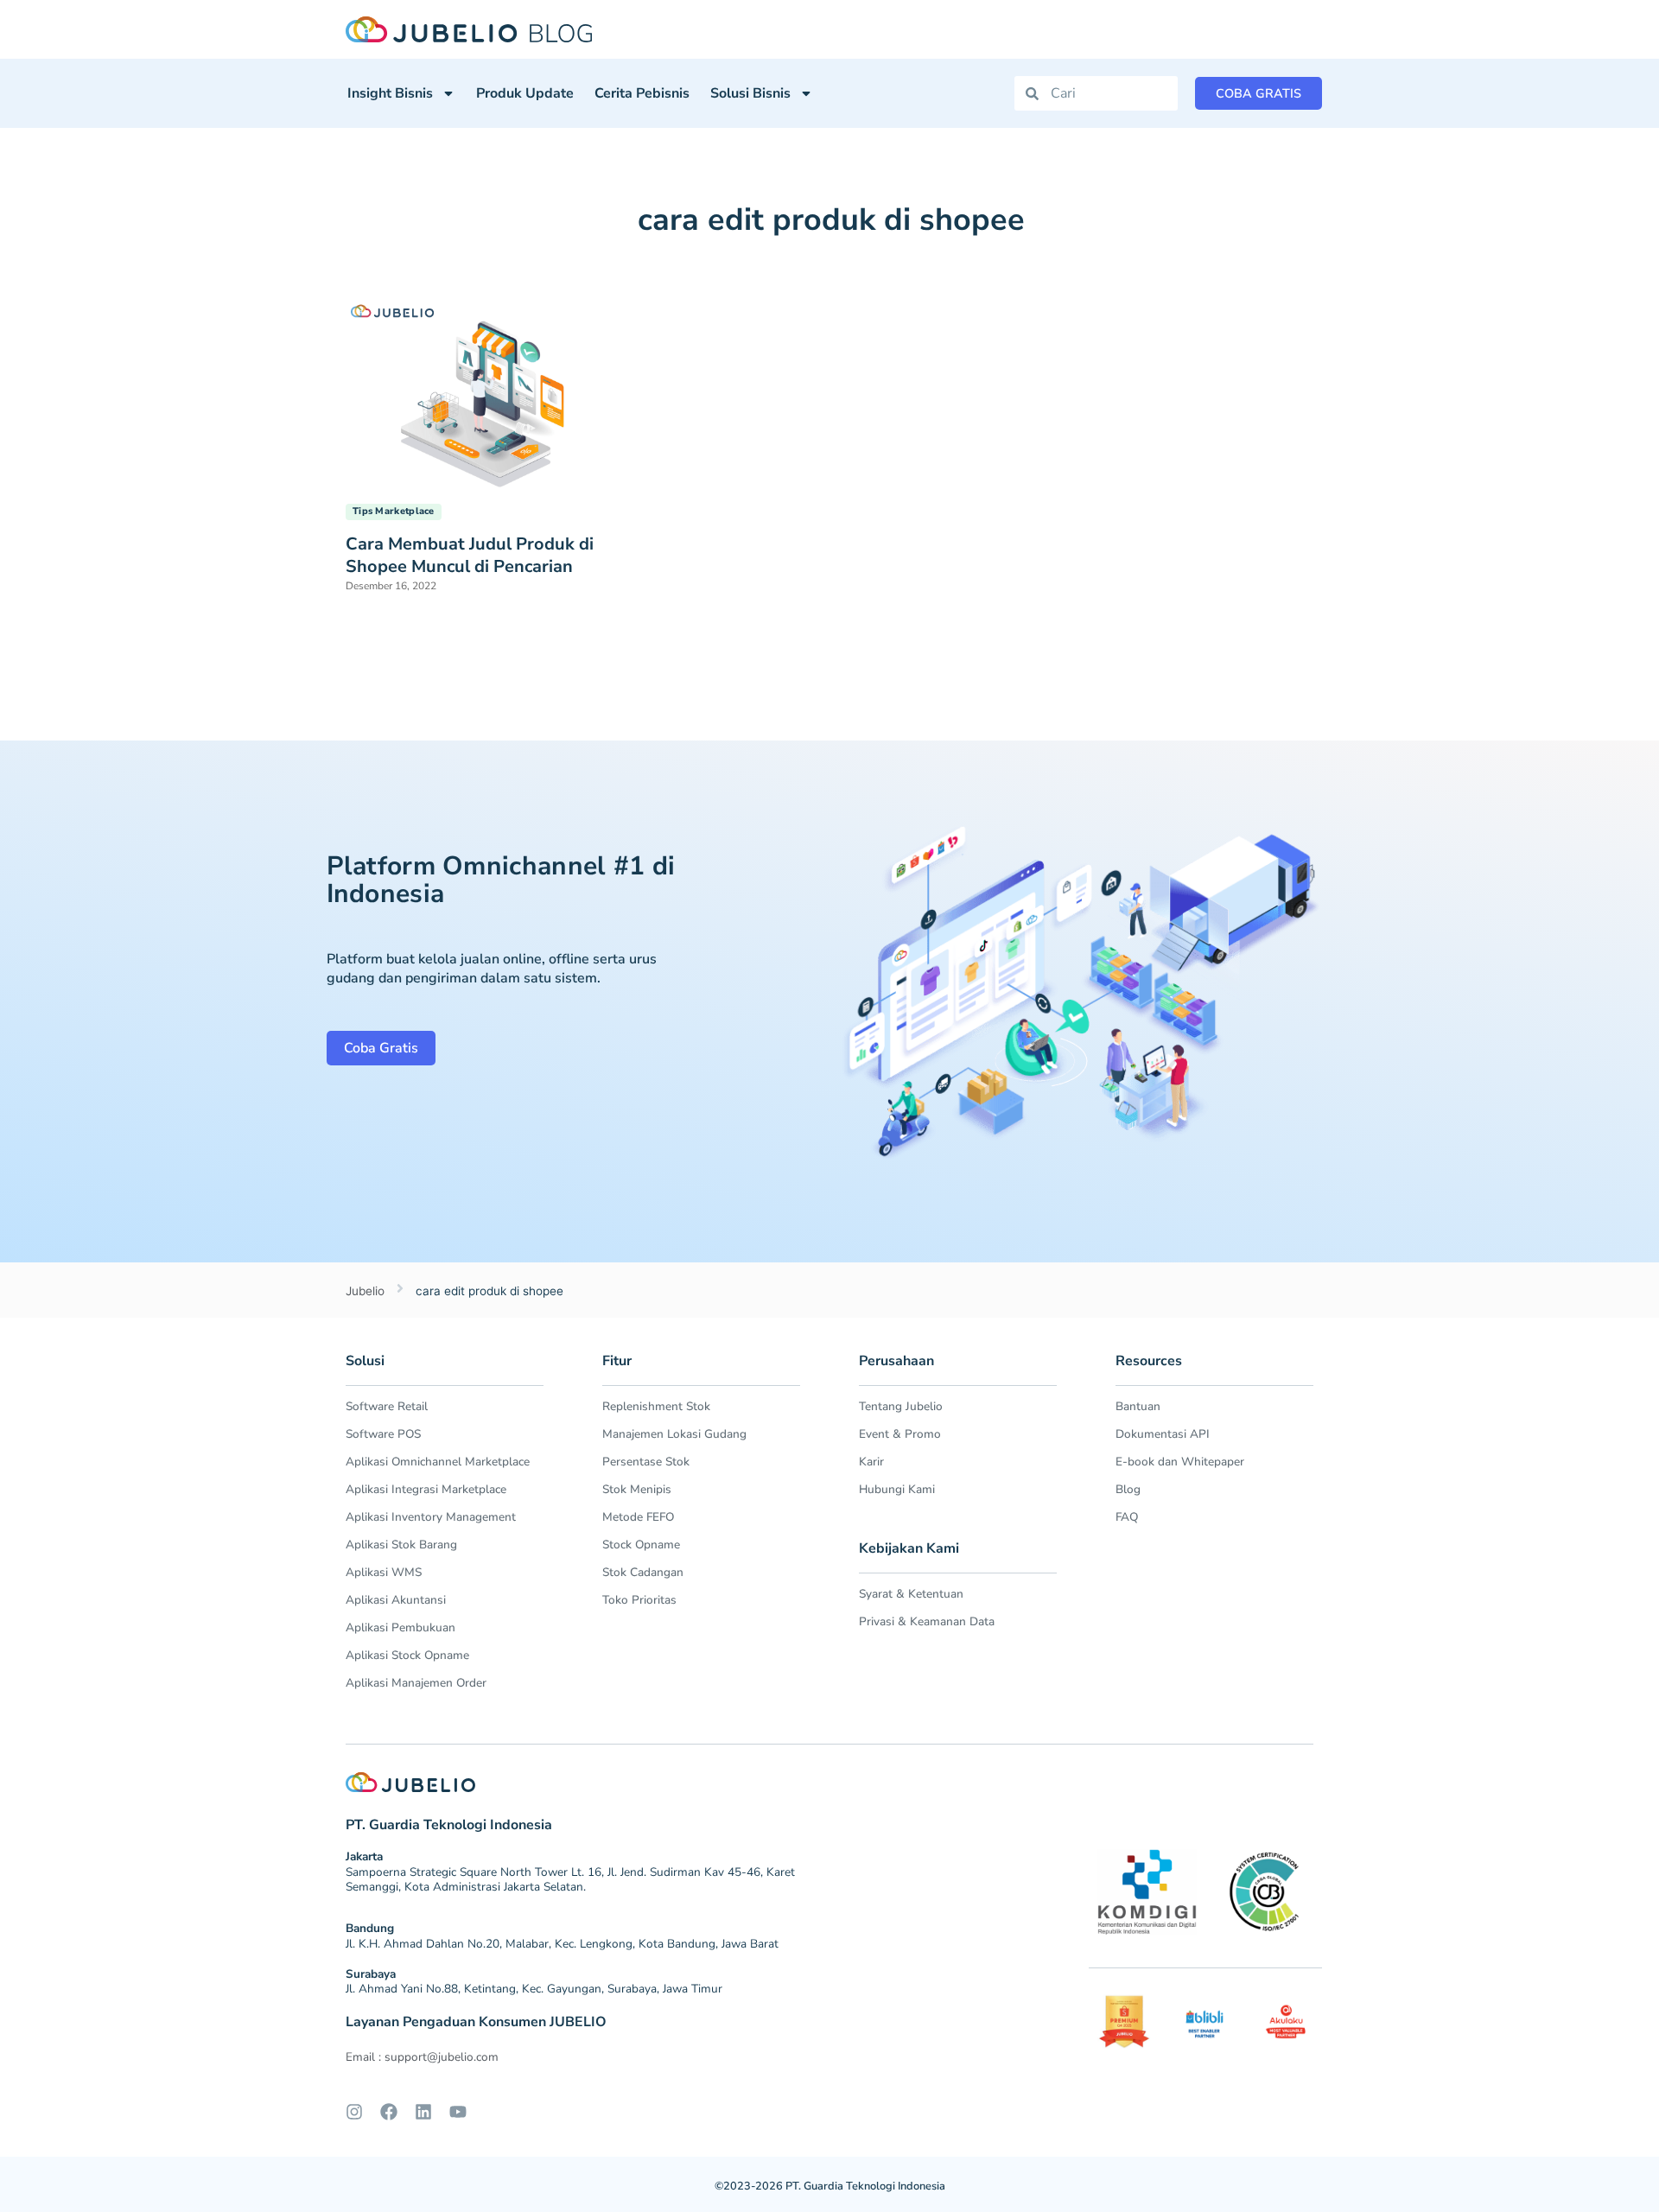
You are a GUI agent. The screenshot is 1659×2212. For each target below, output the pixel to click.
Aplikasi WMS (384, 1572)
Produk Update (525, 93)
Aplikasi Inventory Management (431, 1517)
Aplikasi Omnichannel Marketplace (438, 1462)
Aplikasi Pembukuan (400, 1627)
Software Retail (387, 1406)
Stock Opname (641, 1545)
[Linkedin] (423, 2112)
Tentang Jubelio (901, 1406)
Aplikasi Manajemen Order (416, 1683)
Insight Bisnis (390, 93)
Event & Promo (900, 1434)
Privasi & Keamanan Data (927, 1621)
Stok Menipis (637, 1489)
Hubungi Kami (897, 1489)
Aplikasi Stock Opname (407, 1655)
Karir (871, 1462)
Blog (1128, 1489)
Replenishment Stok (656, 1406)
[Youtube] (458, 2112)
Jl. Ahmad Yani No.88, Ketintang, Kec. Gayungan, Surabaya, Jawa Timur (534, 1989)
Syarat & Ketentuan (911, 1594)
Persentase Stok (646, 1462)
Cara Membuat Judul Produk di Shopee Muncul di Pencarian (470, 555)
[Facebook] (389, 2112)
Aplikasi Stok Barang (401, 1545)
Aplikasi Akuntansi (396, 1600)
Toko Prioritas (639, 1600)
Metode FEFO (638, 1517)
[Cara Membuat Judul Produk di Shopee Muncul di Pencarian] (488, 391)
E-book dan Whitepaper (1180, 1462)
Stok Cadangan (643, 1572)
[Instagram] (354, 2112)
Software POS (383, 1434)
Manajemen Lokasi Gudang (674, 1434)
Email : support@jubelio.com (422, 2057)
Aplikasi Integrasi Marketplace (426, 1489)
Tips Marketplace (394, 511)
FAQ (1127, 1517)
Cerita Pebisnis (642, 93)
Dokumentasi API (1163, 1434)
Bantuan (1138, 1406)
